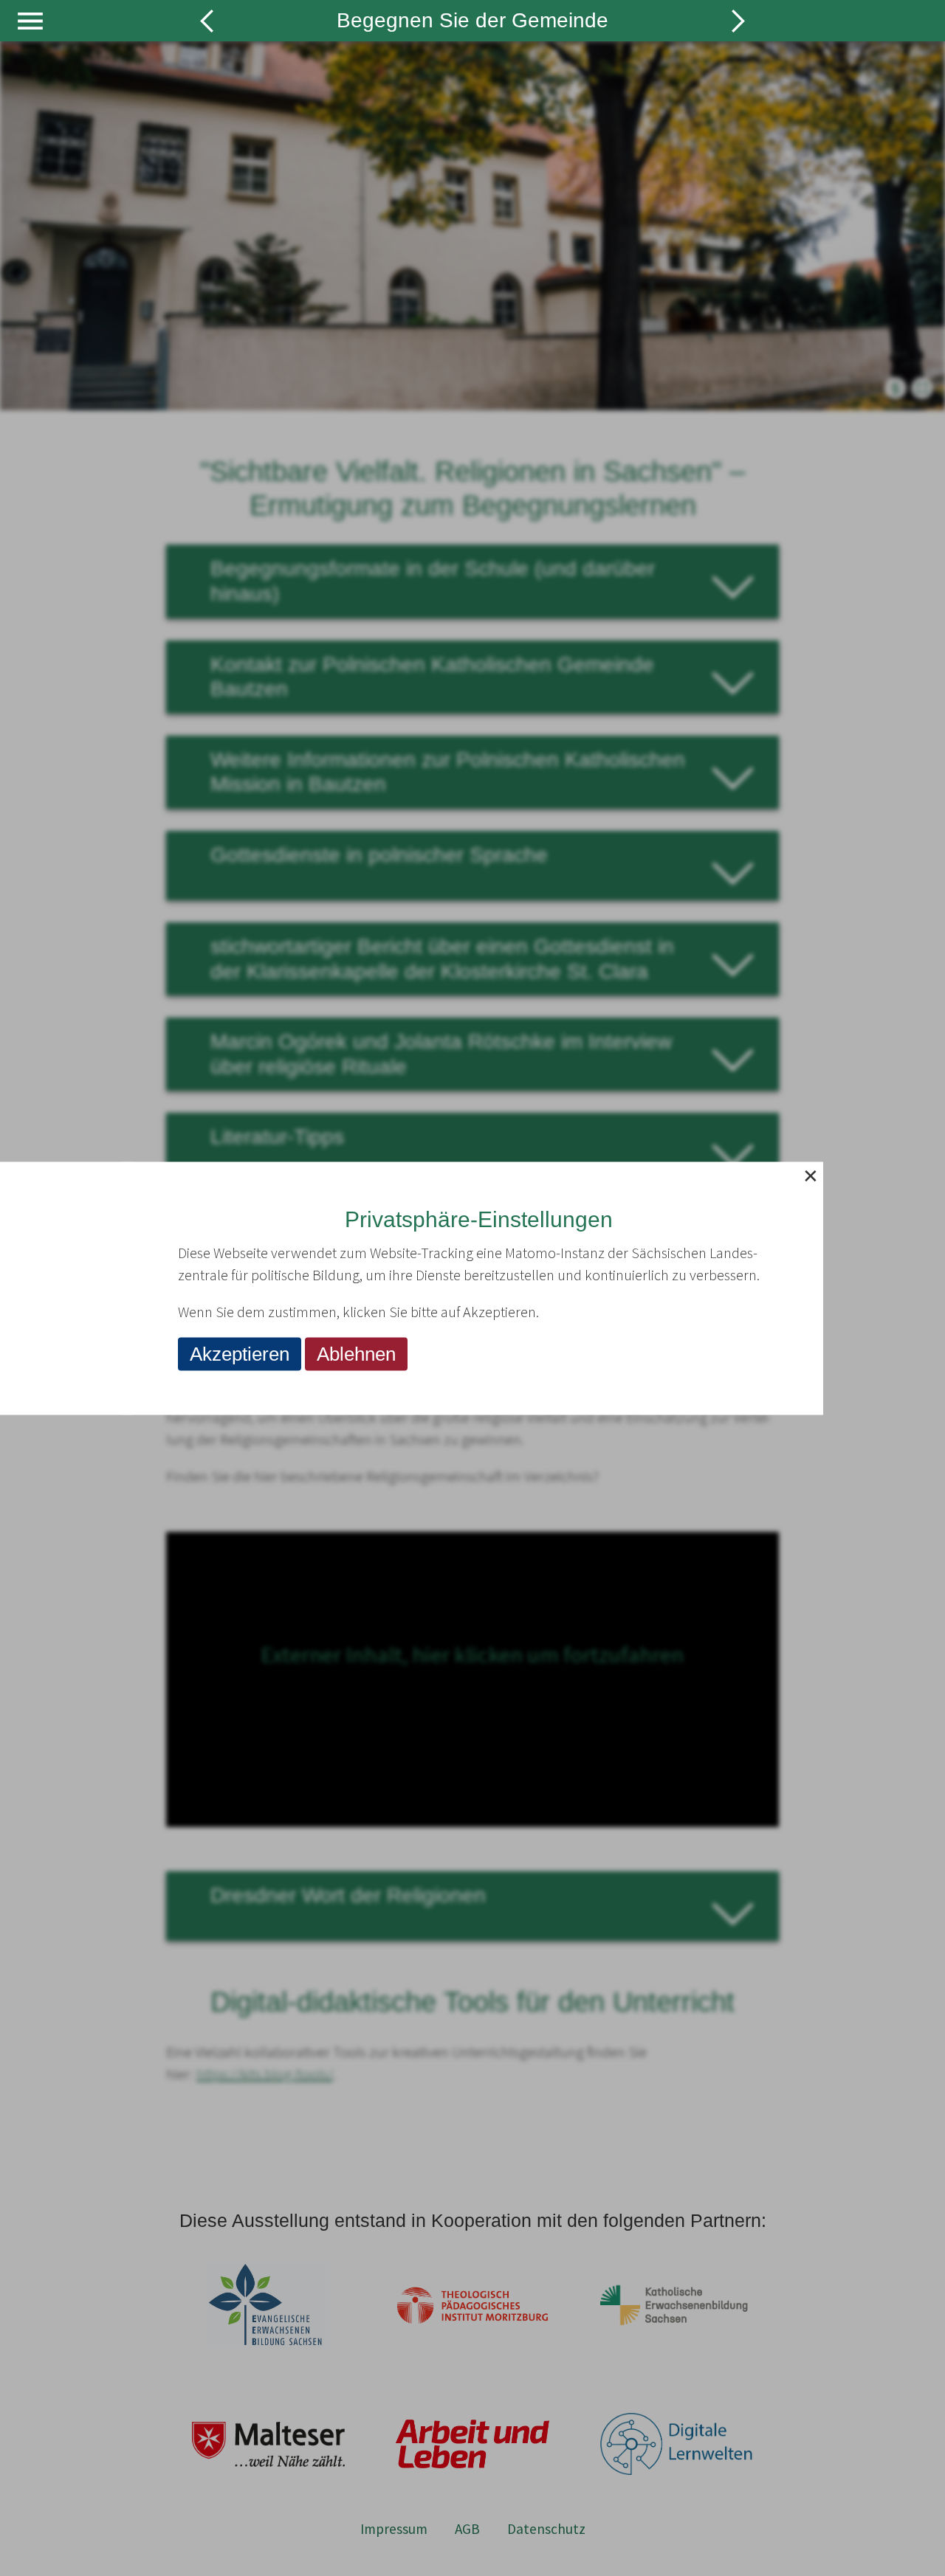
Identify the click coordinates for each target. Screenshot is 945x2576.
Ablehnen (356, 1353)
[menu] (30, 21)
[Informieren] (207, 22)
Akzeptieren (240, 1353)
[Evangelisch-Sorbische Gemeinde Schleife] (738, 22)
